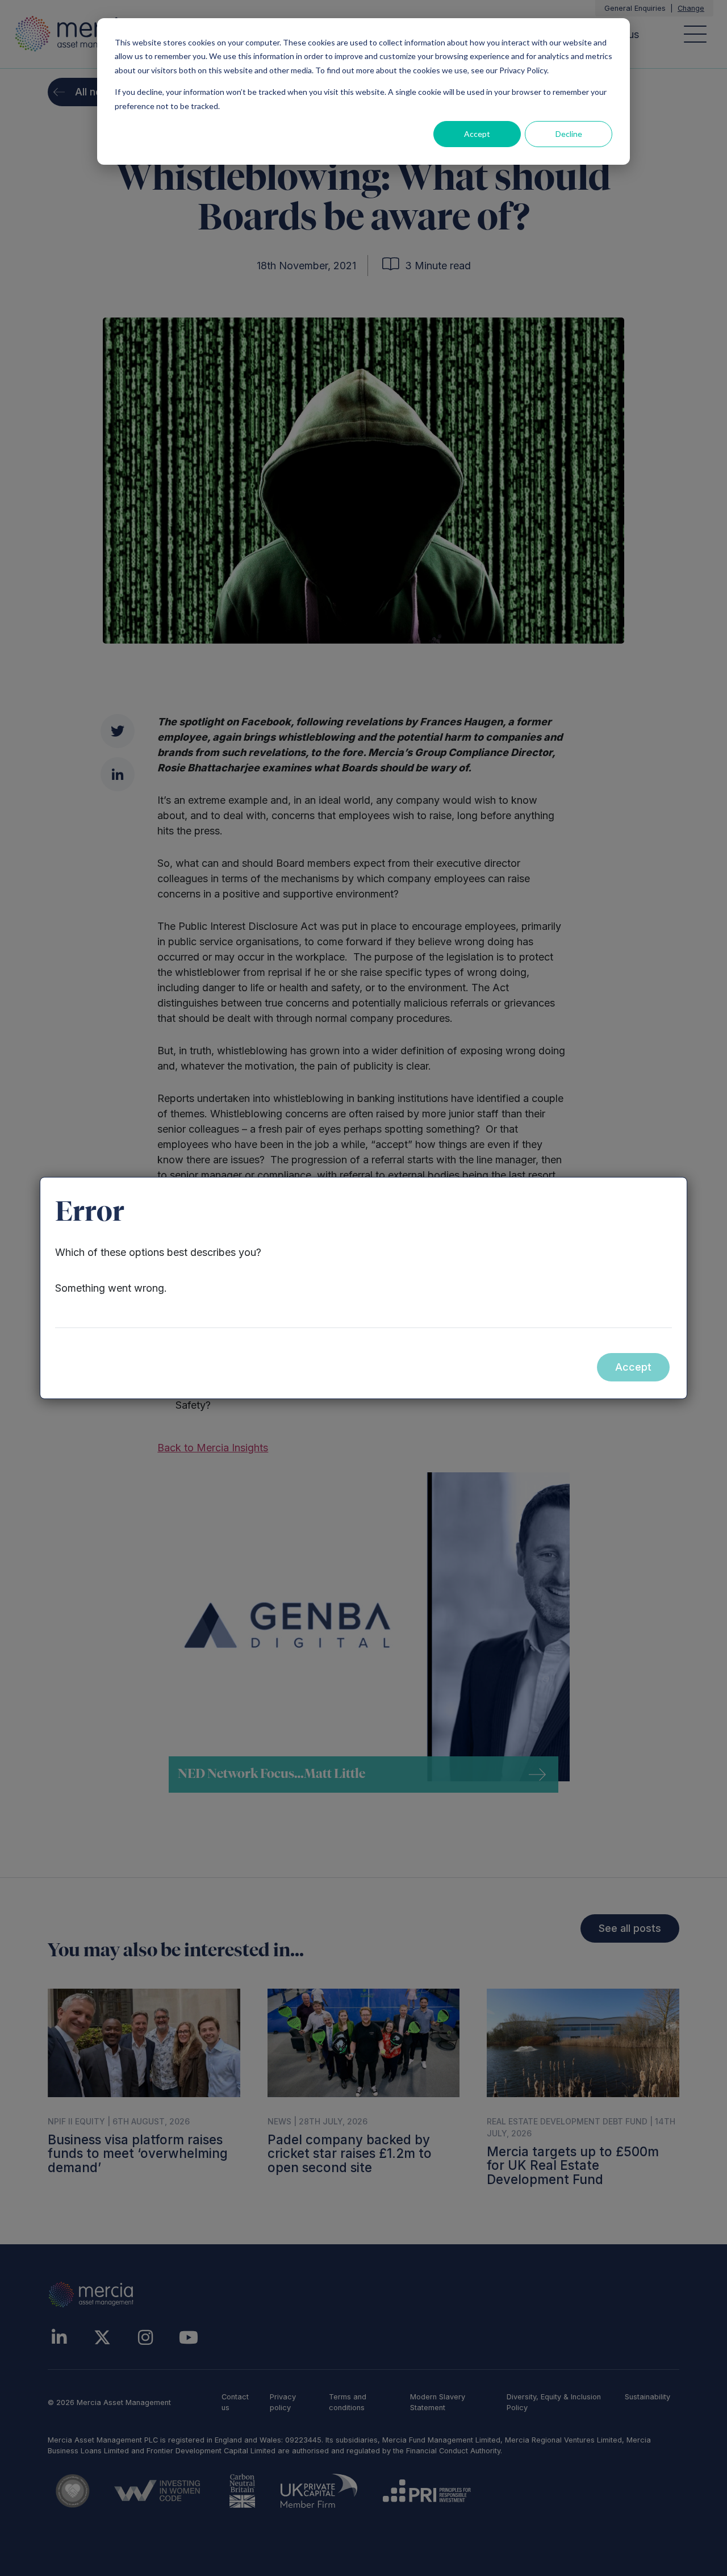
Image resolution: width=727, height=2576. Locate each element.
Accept (477, 134)
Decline (569, 134)
